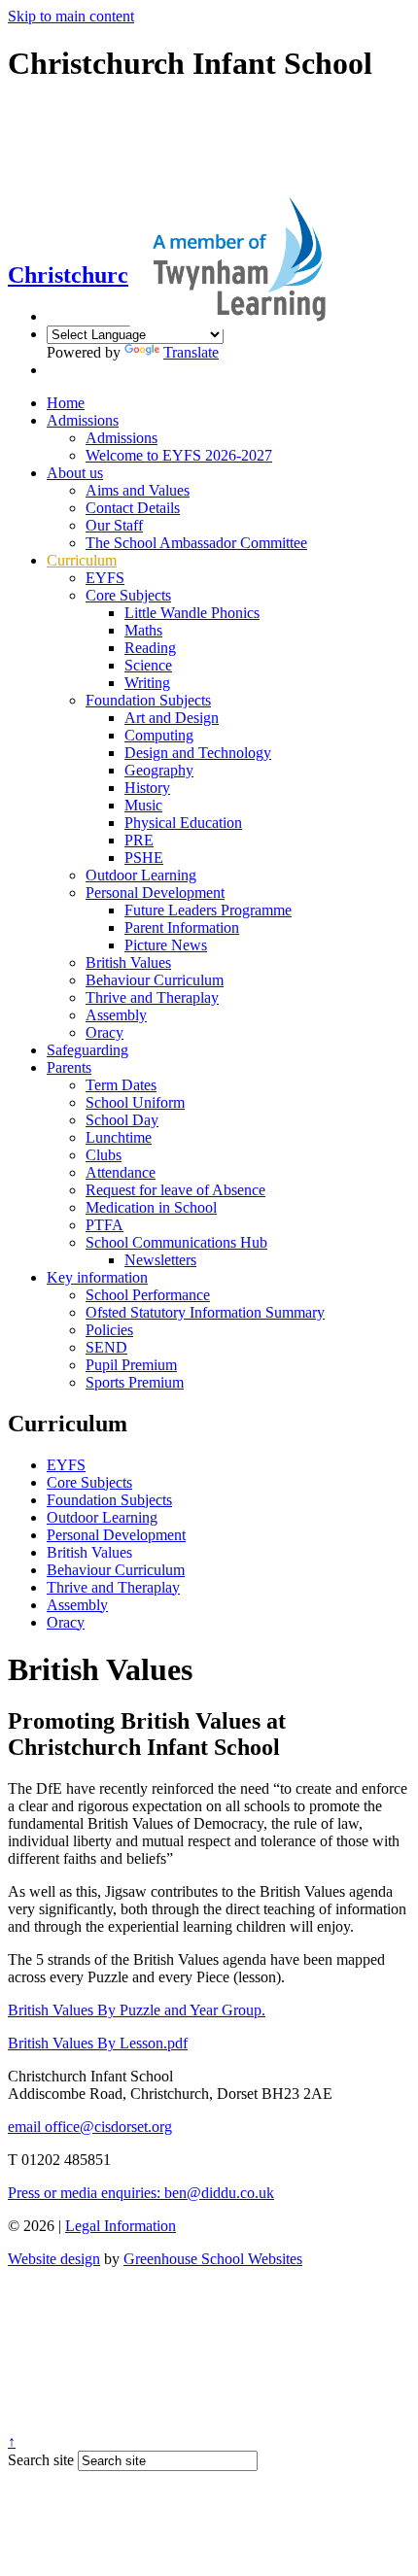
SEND (106, 1347)
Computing (159, 735)
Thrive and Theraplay (152, 997)
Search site (41, 2460)
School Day (122, 1120)
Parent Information (182, 927)
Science (148, 665)
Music (143, 805)
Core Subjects (128, 595)
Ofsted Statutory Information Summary (205, 1312)
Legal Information (121, 2226)
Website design (54, 2259)
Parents (69, 1067)
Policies (109, 1330)
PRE (139, 840)
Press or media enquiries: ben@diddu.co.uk (141, 2193)
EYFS (105, 578)
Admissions (83, 420)
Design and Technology (198, 753)
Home (66, 403)
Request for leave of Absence (175, 1190)
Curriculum (82, 560)
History (147, 788)
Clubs (104, 1155)
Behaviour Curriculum (155, 980)
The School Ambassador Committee (196, 543)
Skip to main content (71, 16)
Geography (159, 770)
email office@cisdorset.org (90, 2127)
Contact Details (133, 508)
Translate (191, 352)
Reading (150, 648)
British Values (128, 962)
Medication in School (151, 1207)
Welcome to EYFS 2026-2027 (179, 455)
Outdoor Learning (141, 875)
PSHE (144, 858)
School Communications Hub (176, 1242)
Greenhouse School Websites (213, 2259)
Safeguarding (87, 1050)
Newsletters (160, 1260)
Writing (147, 683)
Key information (97, 1277)
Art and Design (172, 718)
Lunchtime (119, 1137)
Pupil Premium (131, 1365)
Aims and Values (138, 490)
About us (75, 473)
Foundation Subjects (148, 700)
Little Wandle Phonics (192, 613)
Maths (143, 630)
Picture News (166, 945)
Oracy (104, 1032)
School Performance (148, 1295)
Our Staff (114, 525)
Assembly (116, 1015)
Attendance (121, 1172)
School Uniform (135, 1102)
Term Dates (121, 1085)
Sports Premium (135, 1382)
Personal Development (155, 893)
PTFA (104, 1225)
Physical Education (183, 823)
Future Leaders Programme (208, 910)
